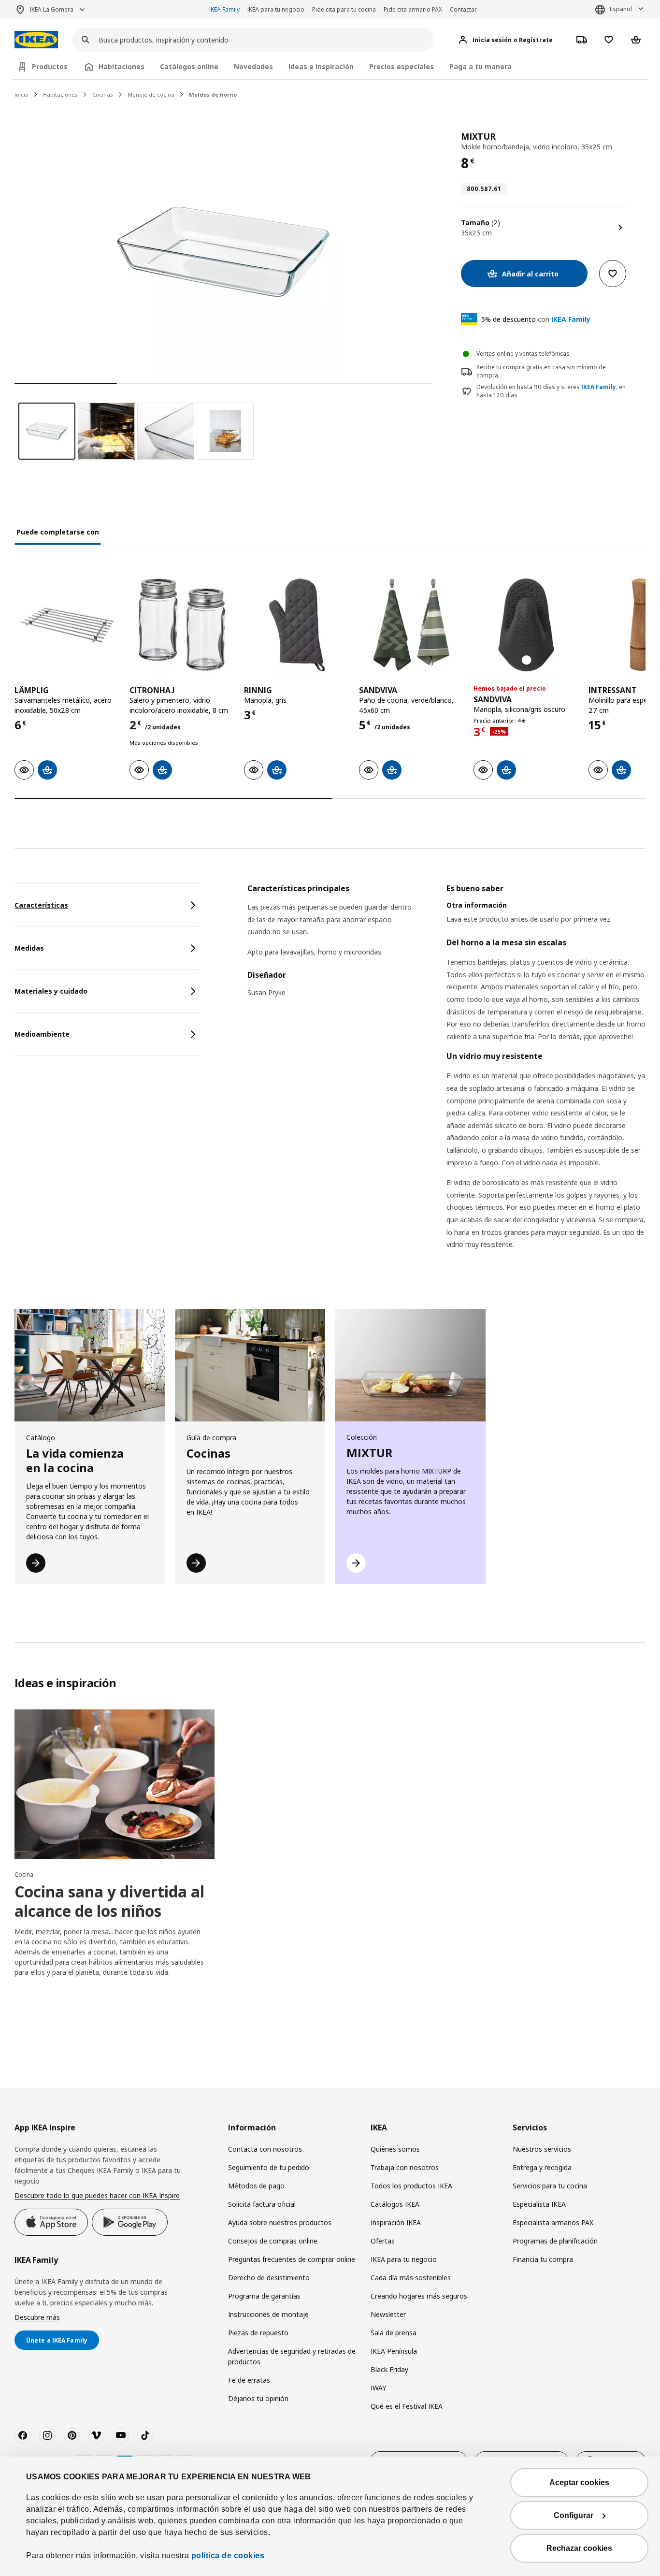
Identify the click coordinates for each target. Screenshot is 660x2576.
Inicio (22, 94)
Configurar (574, 2515)
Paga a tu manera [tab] (481, 66)
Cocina (24, 1874)
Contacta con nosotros (265, 2149)
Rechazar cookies (579, 2548)
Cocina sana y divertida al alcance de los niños (109, 1901)
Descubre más (37, 2317)
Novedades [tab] (253, 66)
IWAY (378, 2388)
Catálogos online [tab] (189, 66)
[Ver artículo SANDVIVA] (412, 625)
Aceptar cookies (579, 2482)
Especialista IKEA (539, 2204)
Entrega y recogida (542, 2167)
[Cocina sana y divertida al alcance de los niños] (115, 1785)
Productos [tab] (50, 66)
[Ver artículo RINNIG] (297, 625)
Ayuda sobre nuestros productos (280, 2222)
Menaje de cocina (151, 94)
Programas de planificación (555, 2241)
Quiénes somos (395, 2149)
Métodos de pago (256, 2186)
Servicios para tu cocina (550, 2186)
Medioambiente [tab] (42, 1034)
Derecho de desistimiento (269, 2278)
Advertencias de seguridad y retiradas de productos (292, 2356)
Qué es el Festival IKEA (407, 2406)
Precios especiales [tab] (402, 66)
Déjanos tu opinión (258, 2398)
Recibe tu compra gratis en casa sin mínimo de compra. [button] (541, 371)
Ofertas (383, 2241)
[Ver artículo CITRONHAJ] (182, 625)
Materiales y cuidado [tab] (51, 991)
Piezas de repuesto (258, 2333)
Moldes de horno (213, 94)
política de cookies (228, 2555)
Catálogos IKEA (395, 2204)
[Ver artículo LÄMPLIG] (67, 625)
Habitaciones (60, 94)
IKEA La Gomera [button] (52, 9)
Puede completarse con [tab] (58, 532)
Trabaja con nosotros (405, 2167)
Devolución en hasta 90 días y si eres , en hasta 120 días (551, 391)
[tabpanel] (446, 1079)
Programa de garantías (264, 2296)
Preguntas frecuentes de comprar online (292, 2259)
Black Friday (389, 2369)
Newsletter (388, 2314)
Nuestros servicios (542, 2149)
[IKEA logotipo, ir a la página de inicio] (36, 40)
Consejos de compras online (273, 2241)
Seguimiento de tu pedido (269, 2167)
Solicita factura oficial (262, 2204)
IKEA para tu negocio (276, 9)
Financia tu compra (543, 2259)
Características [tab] (41, 905)
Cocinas (103, 94)
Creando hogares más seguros (419, 2296)
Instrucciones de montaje (268, 2314)
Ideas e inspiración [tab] (321, 66)
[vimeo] (96, 2435)
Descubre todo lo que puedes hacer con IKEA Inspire (97, 2195)
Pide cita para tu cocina (344, 9)
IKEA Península (394, 2351)
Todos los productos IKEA (411, 2186)
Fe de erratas (249, 2380)
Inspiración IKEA (396, 2222)
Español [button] (621, 9)
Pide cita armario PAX (413, 9)
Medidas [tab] (29, 948)
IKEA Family (224, 9)
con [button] (536, 319)
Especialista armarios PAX (553, 2222)
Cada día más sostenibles (411, 2278)
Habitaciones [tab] (122, 66)
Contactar (463, 9)
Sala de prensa (394, 2333)
